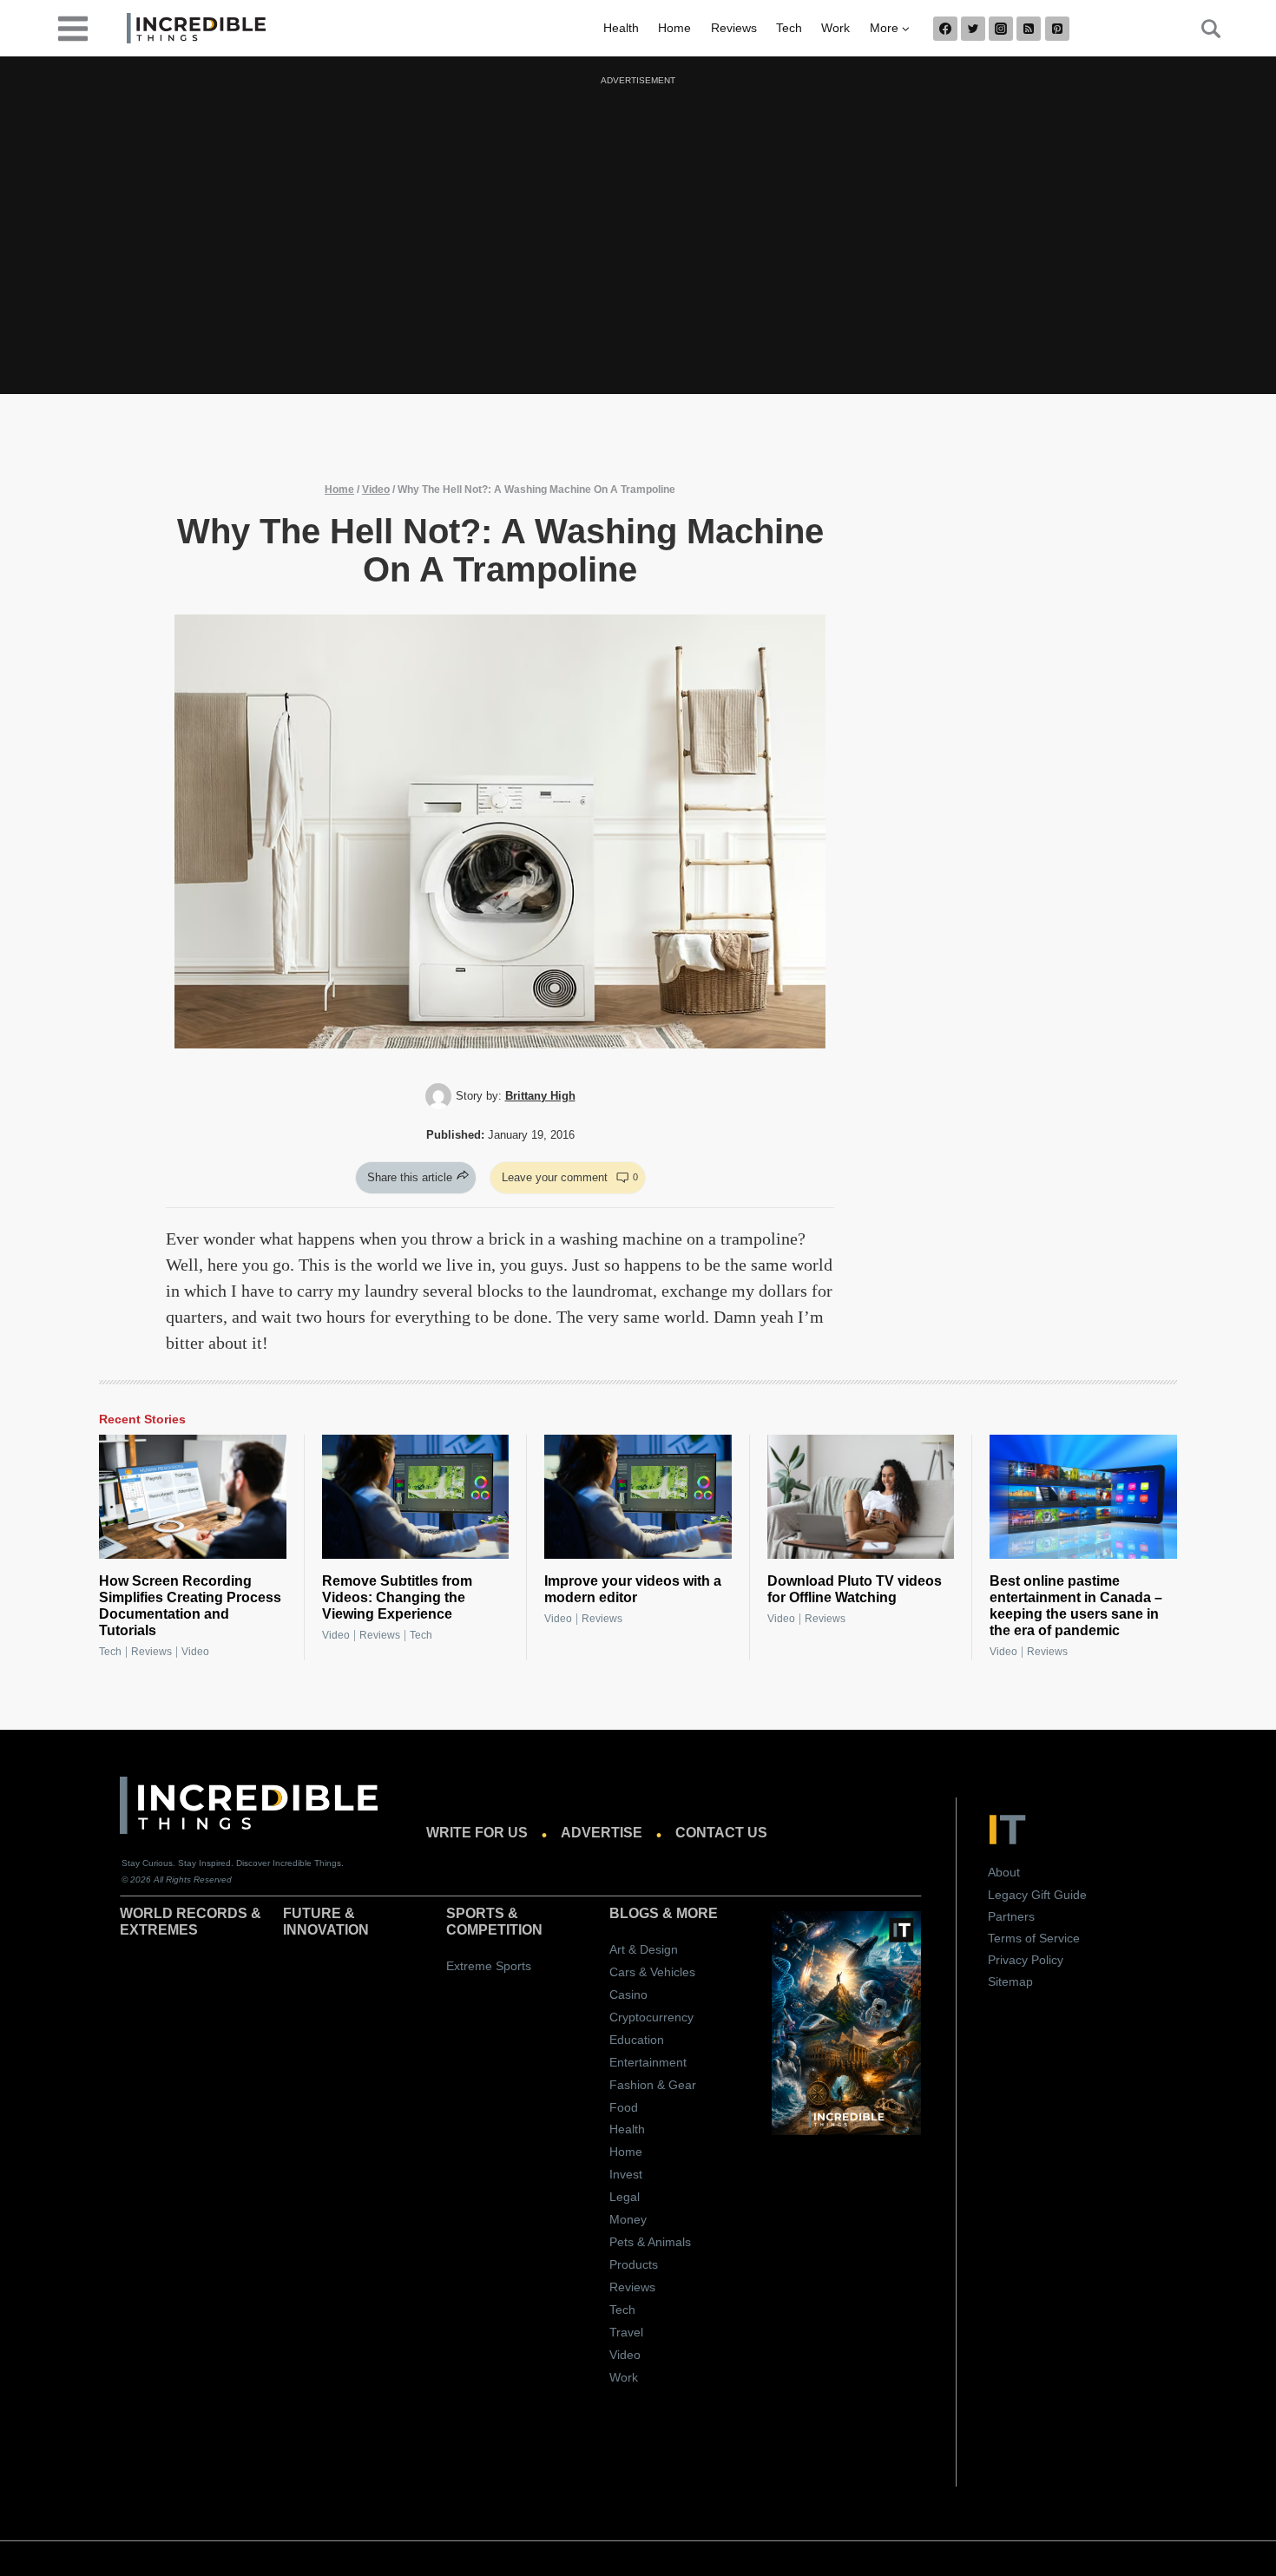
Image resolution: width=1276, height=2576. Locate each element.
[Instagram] (1001, 29)
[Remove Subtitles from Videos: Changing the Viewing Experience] (416, 1497)
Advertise (602, 1833)
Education (637, 2040)
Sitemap (1010, 1981)
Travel (626, 2332)
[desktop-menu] (73, 27)
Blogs (634, 1913)
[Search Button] (1201, 29)
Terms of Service (1034, 1938)
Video (376, 490)
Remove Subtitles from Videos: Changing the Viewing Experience (397, 1597)
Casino (628, 1994)
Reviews (734, 28)
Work (835, 28)
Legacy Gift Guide (1037, 1895)
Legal (625, 2197)
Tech (789, 28)
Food (624, 2107)
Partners (1011, 1916)
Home (674, 28)
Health (621, 28)
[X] (973, 29)
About (1004, 1872)
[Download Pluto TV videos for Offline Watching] (861, 1497)
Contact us (721, 1833)
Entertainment (648, 2062)
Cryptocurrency (651, 2017)
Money (628, 2219)
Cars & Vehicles (652, 1972)
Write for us (477, 1833)
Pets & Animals (650, 2242)
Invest (626, 2174)
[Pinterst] (1057, 29)
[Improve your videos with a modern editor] (638, 1497)
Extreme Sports (489, 1966)
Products (634, 2264)
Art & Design (644, 1949)
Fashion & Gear (653, 2085)
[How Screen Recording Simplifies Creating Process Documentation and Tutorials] (193, 1497)
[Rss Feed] (1029, 29)
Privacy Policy (1026, 1960)
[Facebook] (945, 29)
